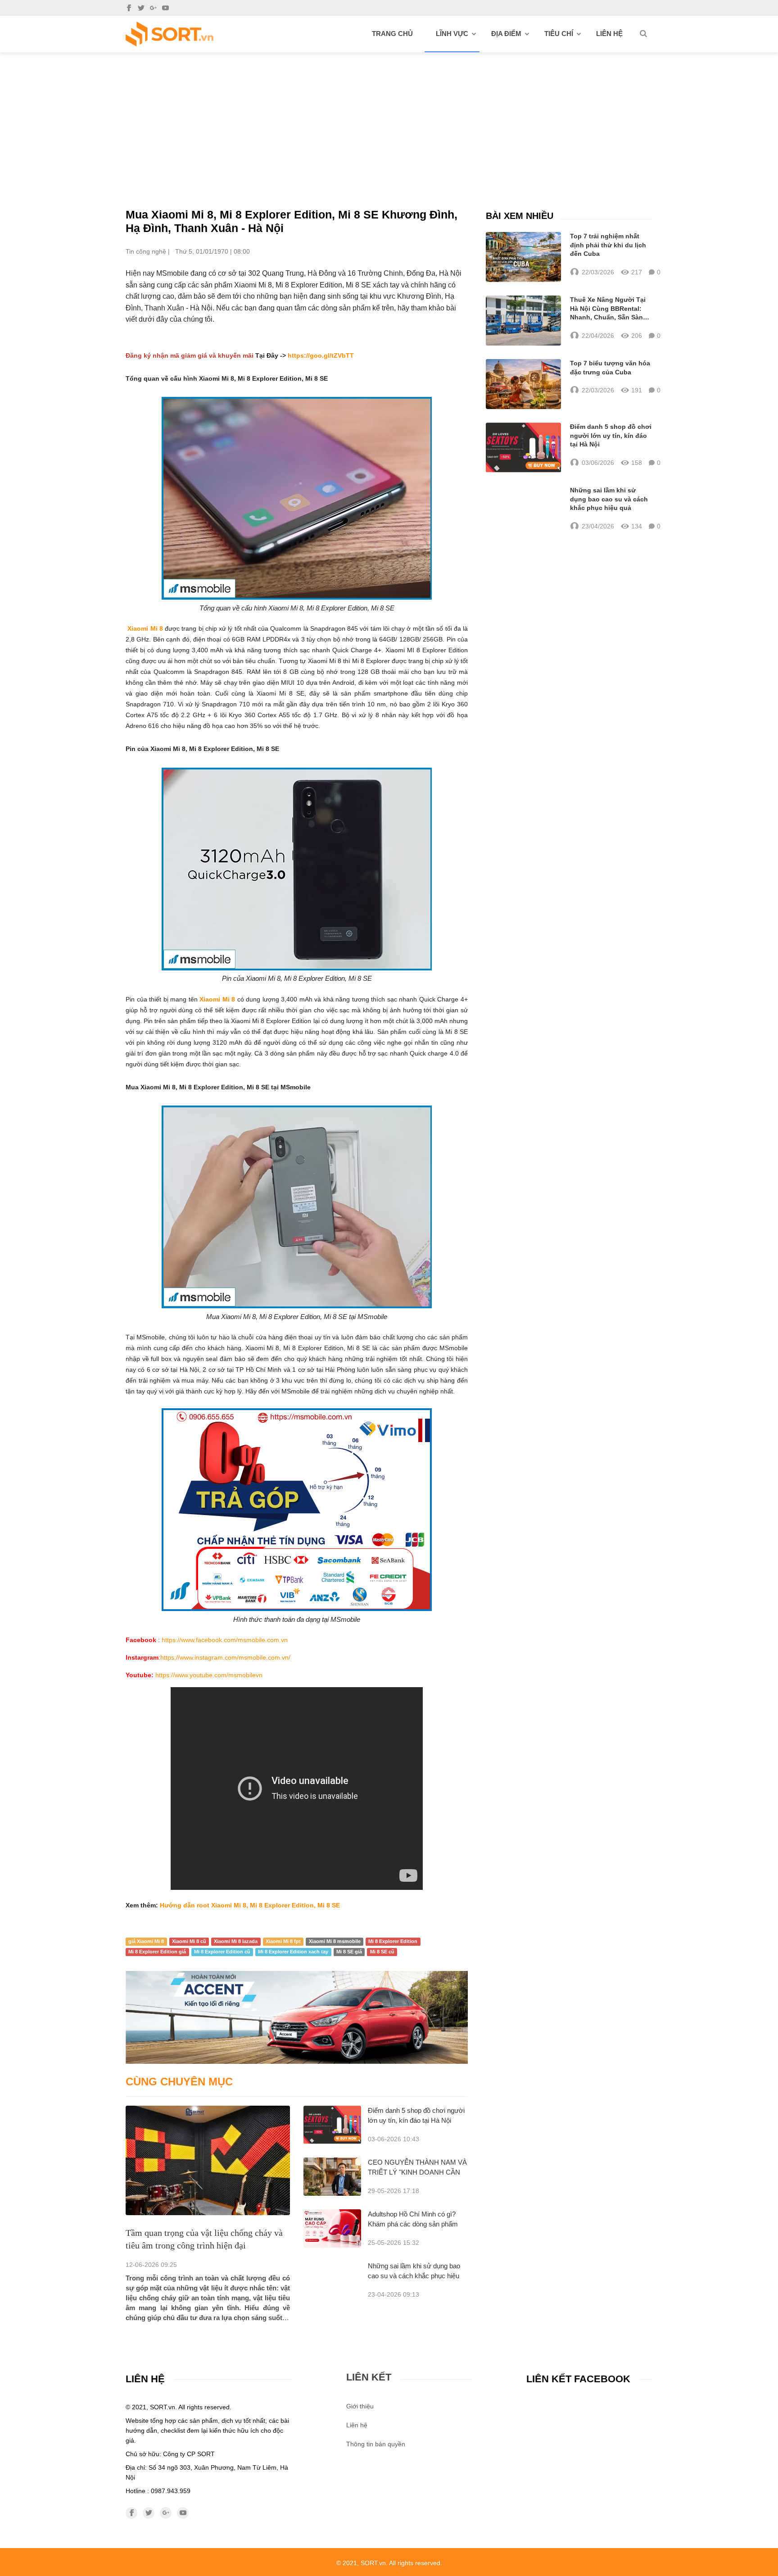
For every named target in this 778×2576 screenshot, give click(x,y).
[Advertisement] (389, 120)
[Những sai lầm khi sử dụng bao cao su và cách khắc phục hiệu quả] (523, 509)
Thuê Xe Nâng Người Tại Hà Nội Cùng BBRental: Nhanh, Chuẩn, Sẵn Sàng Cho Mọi (608, 309)
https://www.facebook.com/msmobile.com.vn (225, 1640)
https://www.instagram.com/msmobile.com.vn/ (225, 1657)
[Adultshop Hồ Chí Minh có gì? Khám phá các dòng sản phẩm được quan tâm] (332, 2228)
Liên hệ (609, 34)
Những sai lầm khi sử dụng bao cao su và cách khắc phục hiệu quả (414, 2276)
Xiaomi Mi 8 (145, 628)
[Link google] (153, 8)
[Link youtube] (165, 8)
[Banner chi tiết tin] (297, 2017)
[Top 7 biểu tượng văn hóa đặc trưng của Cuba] (523, 384)
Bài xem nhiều (520, 216)
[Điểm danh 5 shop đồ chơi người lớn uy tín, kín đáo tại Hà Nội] (332, 2125)
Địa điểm (506, 34)
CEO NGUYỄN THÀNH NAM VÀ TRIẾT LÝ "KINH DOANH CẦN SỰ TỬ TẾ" (417, 2172)
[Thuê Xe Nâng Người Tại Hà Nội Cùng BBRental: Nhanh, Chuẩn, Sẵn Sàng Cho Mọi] (523, 321)
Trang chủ (392, 34)
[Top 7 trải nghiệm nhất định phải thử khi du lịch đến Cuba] (523, 257)
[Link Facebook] (129, 8)
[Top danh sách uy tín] (170, 34)
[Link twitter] (141, 8)
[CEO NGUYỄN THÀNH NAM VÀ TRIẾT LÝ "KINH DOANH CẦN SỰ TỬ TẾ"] (332, 2177)
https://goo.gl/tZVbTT (321, 355)
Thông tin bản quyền (376, 2444)
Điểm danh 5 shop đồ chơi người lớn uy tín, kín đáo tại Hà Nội (611, 435)
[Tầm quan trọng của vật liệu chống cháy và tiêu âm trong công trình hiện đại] (208, 2160)
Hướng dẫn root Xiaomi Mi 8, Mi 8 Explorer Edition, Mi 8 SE (250, 1905)
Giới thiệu (360, 2406)
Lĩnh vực (452, 34)
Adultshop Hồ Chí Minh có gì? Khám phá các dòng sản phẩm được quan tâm (413, 2224)
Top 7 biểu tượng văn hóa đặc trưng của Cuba (610, 368)
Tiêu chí (559, 34)
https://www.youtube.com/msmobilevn (209, 1675)
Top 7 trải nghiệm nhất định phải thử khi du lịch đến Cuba (608, 245)
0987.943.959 (171, 2491)
